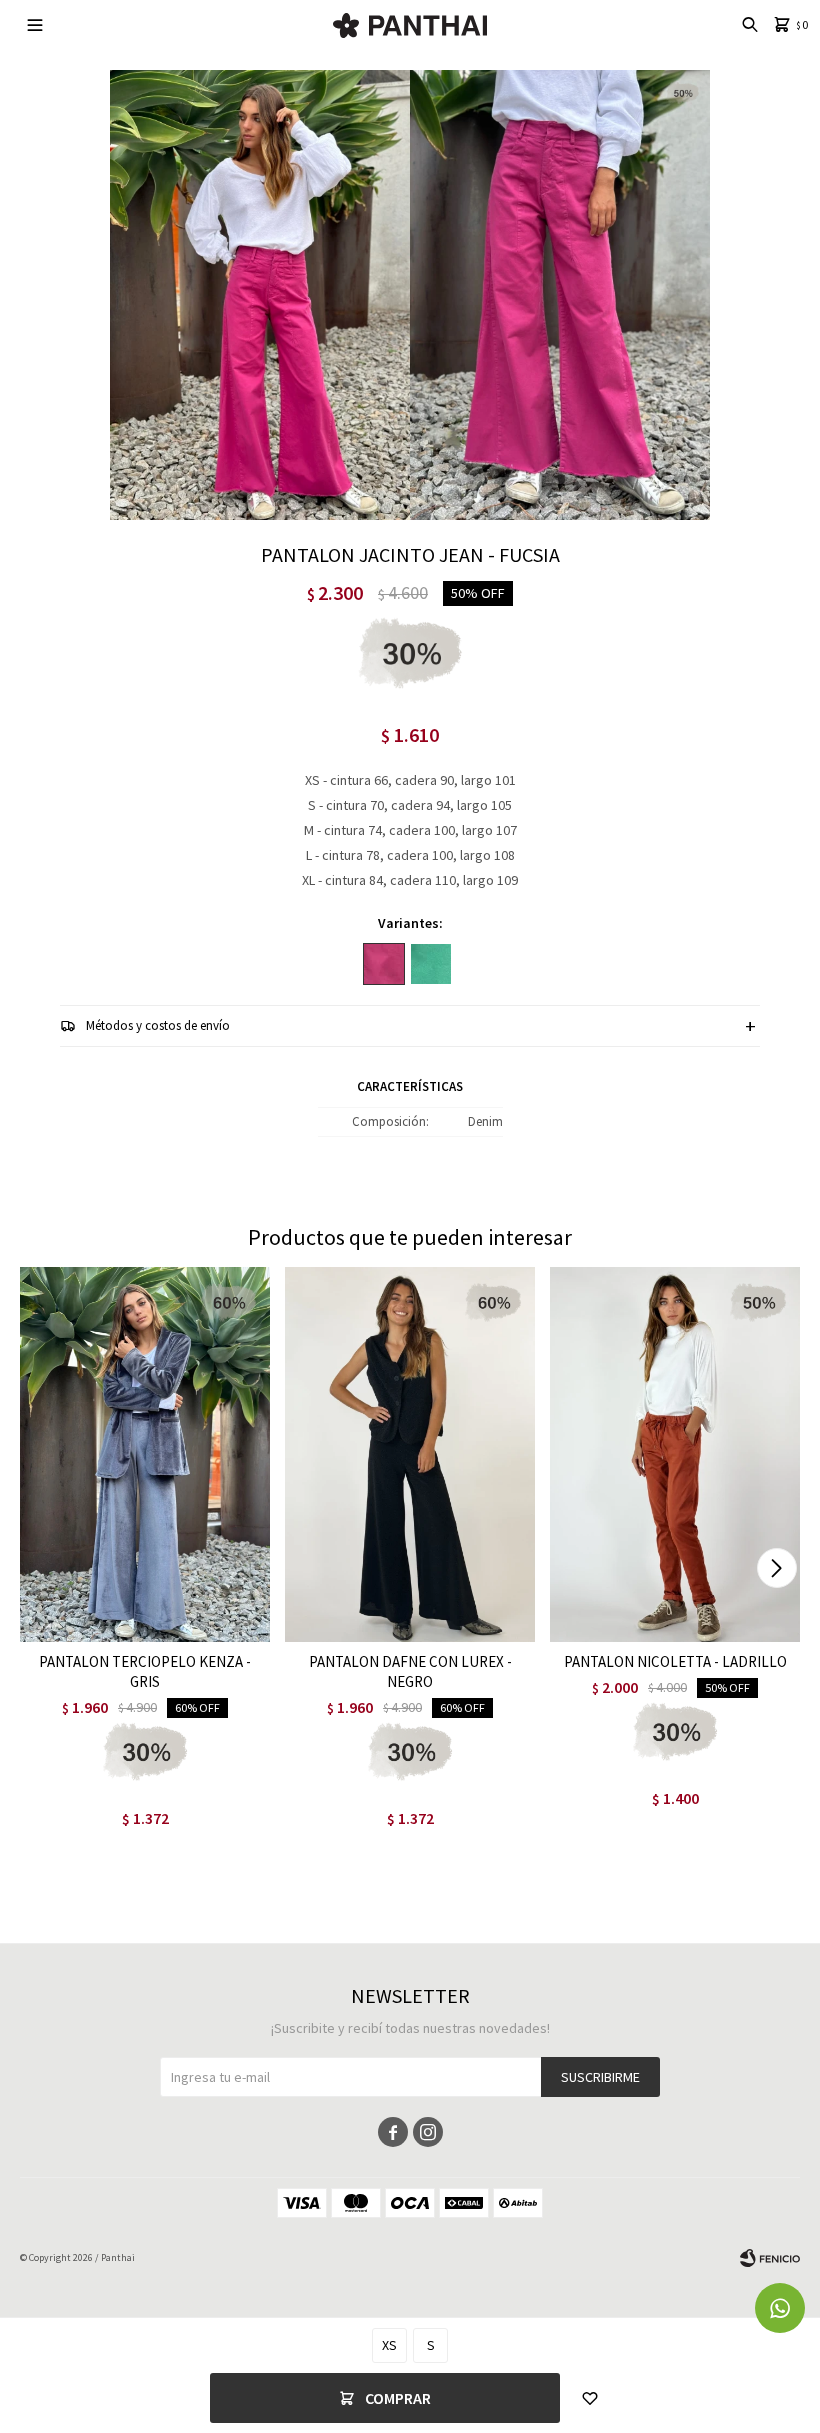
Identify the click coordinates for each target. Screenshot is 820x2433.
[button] (776, 1568)
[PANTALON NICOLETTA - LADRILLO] (675, 1454)
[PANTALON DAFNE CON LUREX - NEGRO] (410, 1454)
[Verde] (431, 964)
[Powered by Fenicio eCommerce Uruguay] (770, 2258)
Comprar (398, 2398)
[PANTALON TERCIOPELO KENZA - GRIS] (145, 1454)
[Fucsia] (384, 964)
